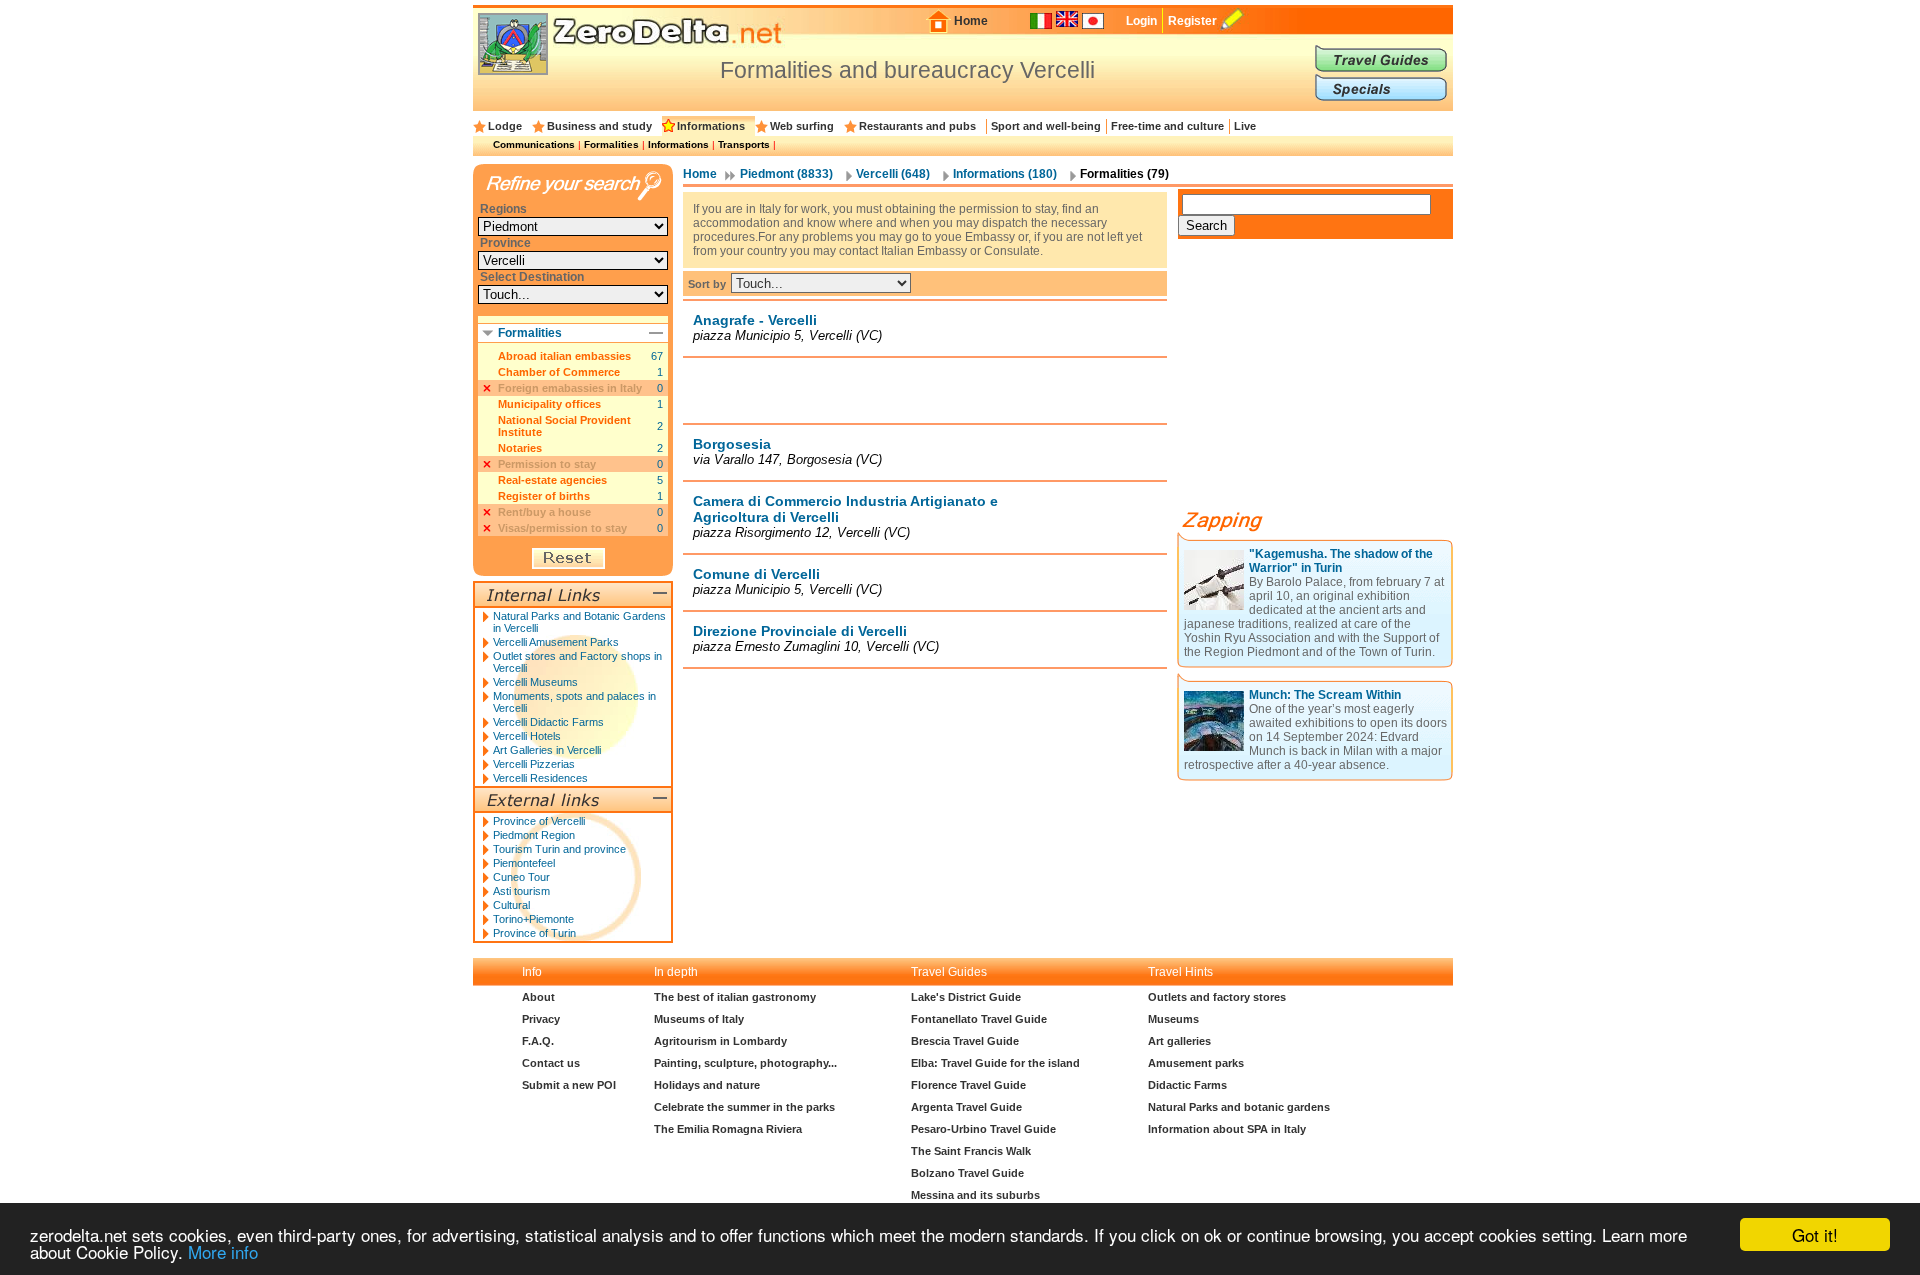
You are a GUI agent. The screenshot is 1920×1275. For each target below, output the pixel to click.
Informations (711, 126)
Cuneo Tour (521, 877)
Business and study (599, 126)
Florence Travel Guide (968, 1085)
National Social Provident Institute (564, 426)
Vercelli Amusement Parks (556, 642)
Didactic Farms (1187, 1085)
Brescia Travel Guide (965, 1041)
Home (971, 21)
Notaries (520, 448)
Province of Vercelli (539, 821)
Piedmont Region (534, 835)
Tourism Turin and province (559, 849)
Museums (1173, 1019)
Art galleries (1179, 1041)
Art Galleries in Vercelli (547, 750)
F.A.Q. (538, 1041)
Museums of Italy (699, 1019)
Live (1245, 126)
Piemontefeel (524, 863)
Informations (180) (1005, 174)
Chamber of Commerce (559, 372)
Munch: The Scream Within (1325, 695)
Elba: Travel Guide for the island (995, 1063)
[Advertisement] (925, 390)
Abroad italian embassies (564, 356)
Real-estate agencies (552, 480)
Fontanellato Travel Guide (979, 1019)
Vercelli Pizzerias (534, 764)
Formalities (611, 144)
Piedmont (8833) (786, 174)
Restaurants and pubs (917, 126)
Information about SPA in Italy (1227, 1129)
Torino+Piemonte (533, 919)
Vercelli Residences (540, 778)
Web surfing (802, 126)
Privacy (541, 1019)
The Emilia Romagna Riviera (728, 1129)
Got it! (1815, 1234)
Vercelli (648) (893, 174)
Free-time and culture (1167, 126)
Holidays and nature (707, 1085)
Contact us (551, 1063)
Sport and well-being (1046, 126)
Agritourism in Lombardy (720, 1041)
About (538, 997)
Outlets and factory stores (1217, 997)
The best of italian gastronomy (735, 997)
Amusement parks (1196, 1063)
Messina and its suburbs (975, 1195)
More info (223, 1251)
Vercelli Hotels (527, 736)
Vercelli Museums (535, 682)
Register (1192, 21)
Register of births (544, 496)
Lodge (505, 126)
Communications (534, 144)
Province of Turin (534, 933)
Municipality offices (549, 404)
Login (1141, 21)
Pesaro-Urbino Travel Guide (983, 1129)
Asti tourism (521, 891)
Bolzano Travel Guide (967, 1173)
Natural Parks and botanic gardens (1239, 1107)
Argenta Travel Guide (966, 1107)
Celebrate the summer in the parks (744, 1107)
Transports (744, 144)
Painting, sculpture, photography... (745, 1063)
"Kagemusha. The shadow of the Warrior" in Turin (1341, 561)
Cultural (511, 905)
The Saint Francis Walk (971, 1151)
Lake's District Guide (966, 997)
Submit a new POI (569, 1085)
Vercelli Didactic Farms (548, 722)
